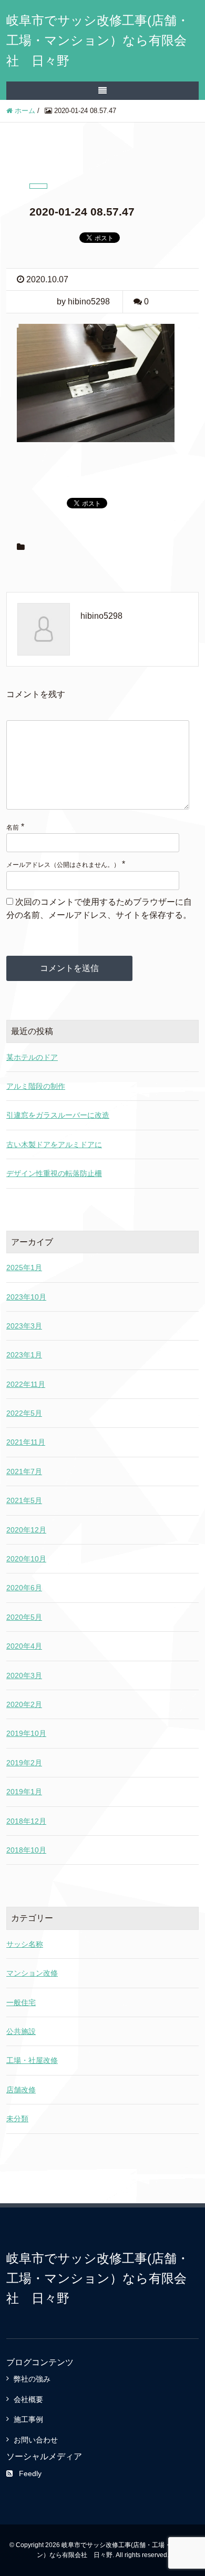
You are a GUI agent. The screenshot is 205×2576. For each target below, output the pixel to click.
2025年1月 (24, 1267)
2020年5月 (24, 1617)
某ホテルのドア (32, 1057)
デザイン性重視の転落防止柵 (54, 1173)
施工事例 (28, 2419)
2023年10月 (26, 1297)
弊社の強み (32, 2379)
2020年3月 (24, 1675)
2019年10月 (26, 1733)
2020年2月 (24, 1704)
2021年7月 (24, 1471)
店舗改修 (21, 2090)
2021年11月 (26, 1442)
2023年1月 (24, 1355)
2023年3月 (24, 1326)
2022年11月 (26, 1384)
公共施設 (21, 2031)
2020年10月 (26, 1559)
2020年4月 (24, 1646)
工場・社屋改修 (32, 2060)
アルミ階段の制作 (36, 1086)
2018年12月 (26, 1821)
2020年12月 (26, 1530)
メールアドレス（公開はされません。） (63, 865)
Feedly (30, 2473)
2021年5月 (24, 1500)
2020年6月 (24, 1588)
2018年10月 (26, 1850)
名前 (13, 827)
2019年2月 (24, 1763)
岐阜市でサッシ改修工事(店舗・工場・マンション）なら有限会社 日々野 (98, 40)
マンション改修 (32, 1973)
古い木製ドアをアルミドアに (54, 1144)
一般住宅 (21, 2002)
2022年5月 (24, 1413)
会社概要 (28, 2399)
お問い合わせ (36, 2440)
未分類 (17, 2119)
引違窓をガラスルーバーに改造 (58, 1115)
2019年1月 (24, 1792)
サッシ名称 (25, 1944)
